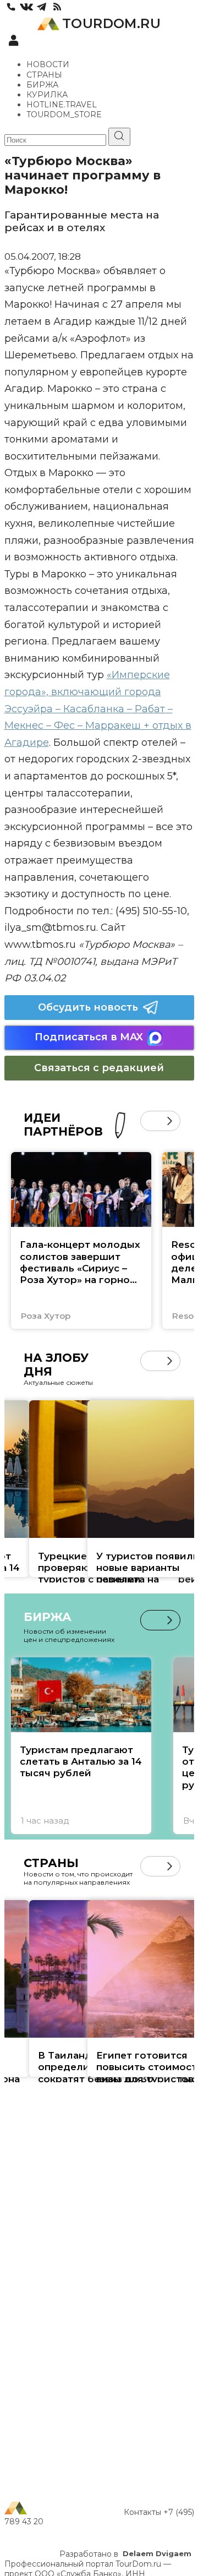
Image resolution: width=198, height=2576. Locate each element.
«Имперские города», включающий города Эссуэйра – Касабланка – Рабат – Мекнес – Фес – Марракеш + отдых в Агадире (98, 708)
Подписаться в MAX (89, 1037)
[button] (150, 1121)
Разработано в (125, 2554)
